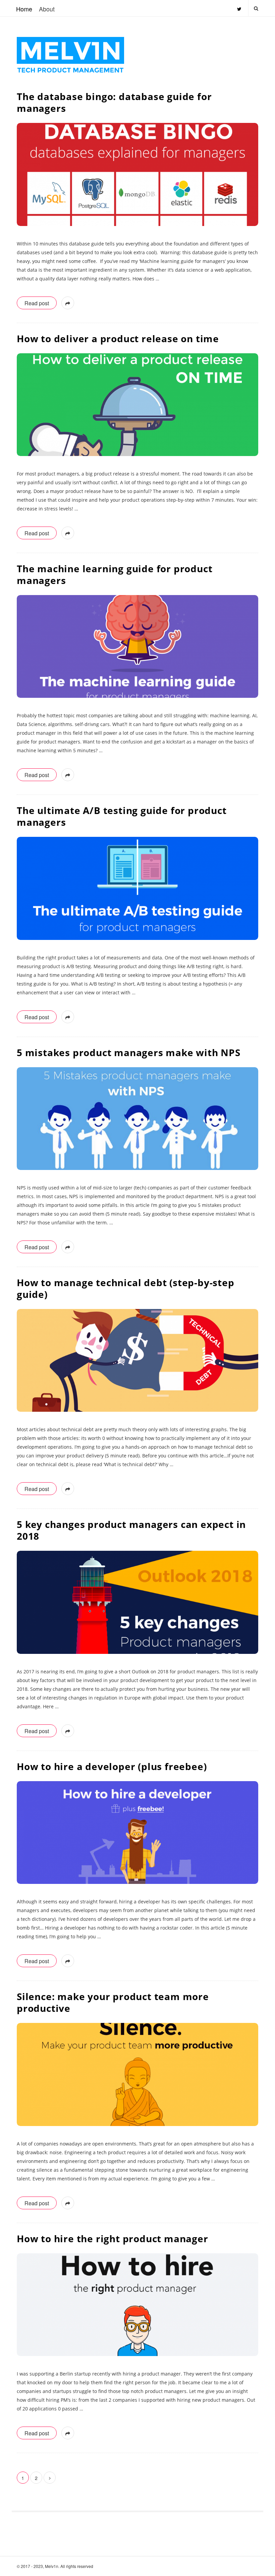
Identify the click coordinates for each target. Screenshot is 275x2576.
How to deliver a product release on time (118, 338)
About (47, 9)
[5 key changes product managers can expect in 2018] (137, 1602)
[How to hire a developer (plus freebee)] (137, 1833)
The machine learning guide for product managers (115, 574)
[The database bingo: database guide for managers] (137, 174)
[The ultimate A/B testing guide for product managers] (137, 888)
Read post (37, 303)
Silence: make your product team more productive (113, 2002)
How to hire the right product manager (113, 2239)
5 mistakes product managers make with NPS (129, 1052)
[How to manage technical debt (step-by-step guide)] (137, 1360)
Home (24, 9)
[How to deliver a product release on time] (137, 405)
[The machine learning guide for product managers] (137, 646)
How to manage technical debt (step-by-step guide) (126, 1288)
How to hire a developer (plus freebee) (112, 1766)
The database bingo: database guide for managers (114, 102)
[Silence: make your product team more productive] (137, 2074)
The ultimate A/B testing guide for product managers (122, 816)
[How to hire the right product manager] (137, 2305)
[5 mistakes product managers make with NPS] (137, 1119)
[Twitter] (239, 6)
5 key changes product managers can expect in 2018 (131, 1530)
